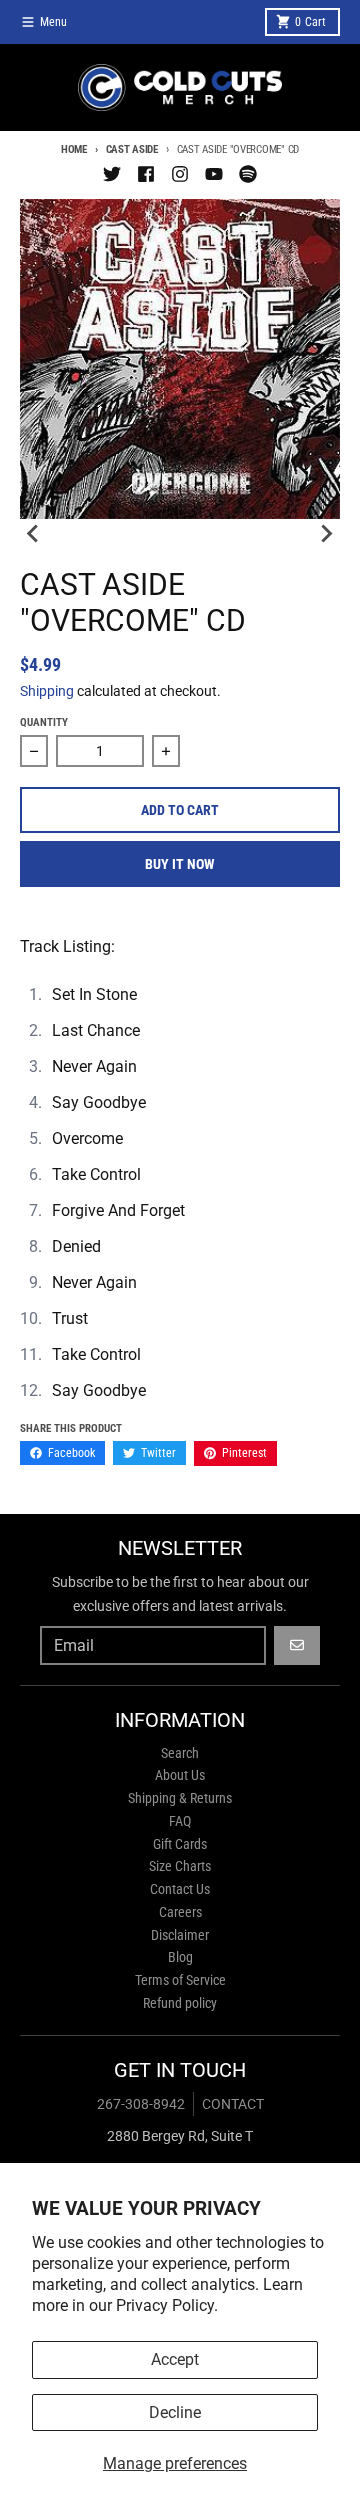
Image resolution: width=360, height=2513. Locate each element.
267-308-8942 (141, 2104)
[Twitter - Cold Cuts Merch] (112, 174)
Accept (175, 2359)
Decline (175, 2412)
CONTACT (233, 2104)
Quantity (44, 722)
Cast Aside (132, 149)
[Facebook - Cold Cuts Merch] (146, 174)
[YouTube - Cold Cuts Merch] (214, 174)
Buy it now (180, 864)
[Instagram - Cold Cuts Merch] (180, 174)
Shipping (47, 691)
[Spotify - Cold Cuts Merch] (248, 174)
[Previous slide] (34, 533)
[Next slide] (326, 533)
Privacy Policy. (167, 2305)
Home (74, 149)
